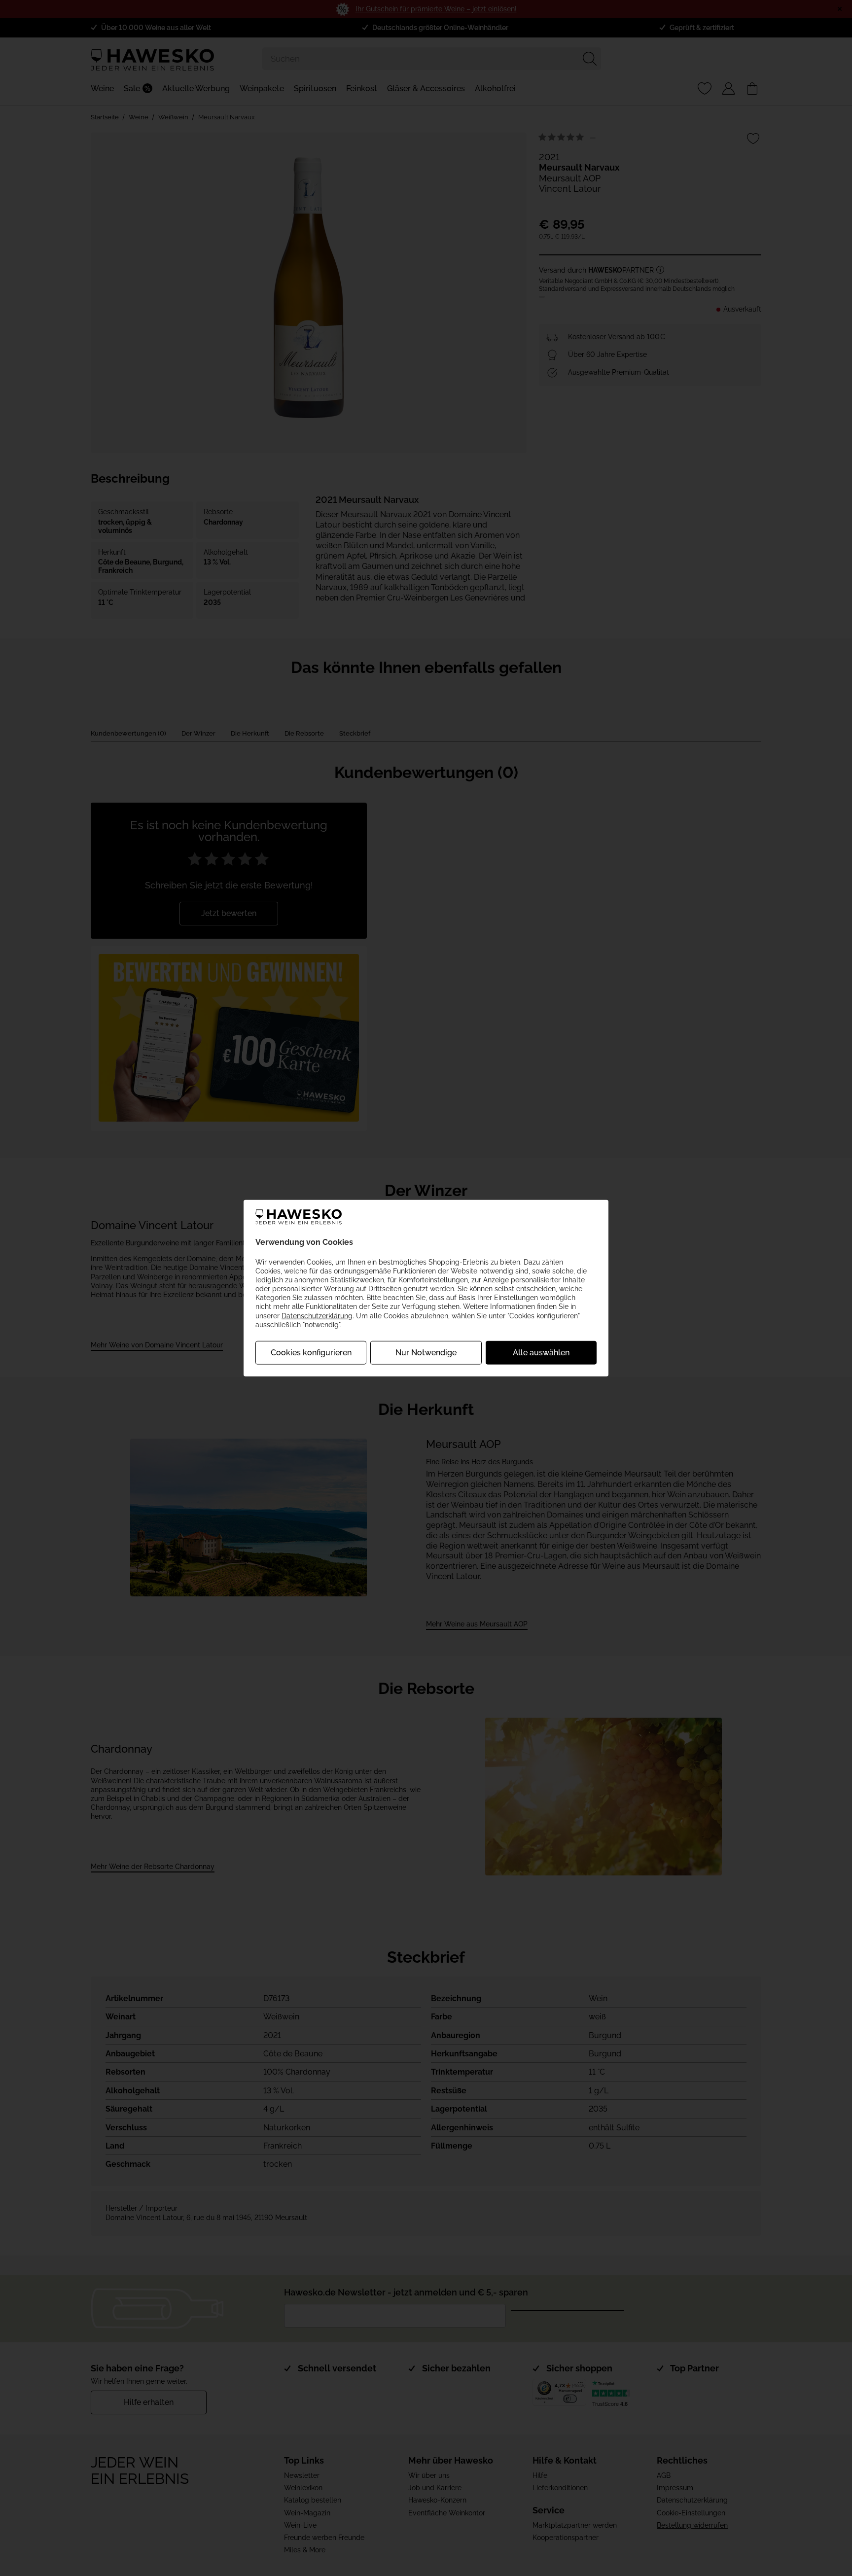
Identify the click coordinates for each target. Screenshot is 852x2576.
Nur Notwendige (426, 1353)
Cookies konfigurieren (311, 1353)
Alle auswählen (541, 1353)
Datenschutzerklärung (317, 1315)
